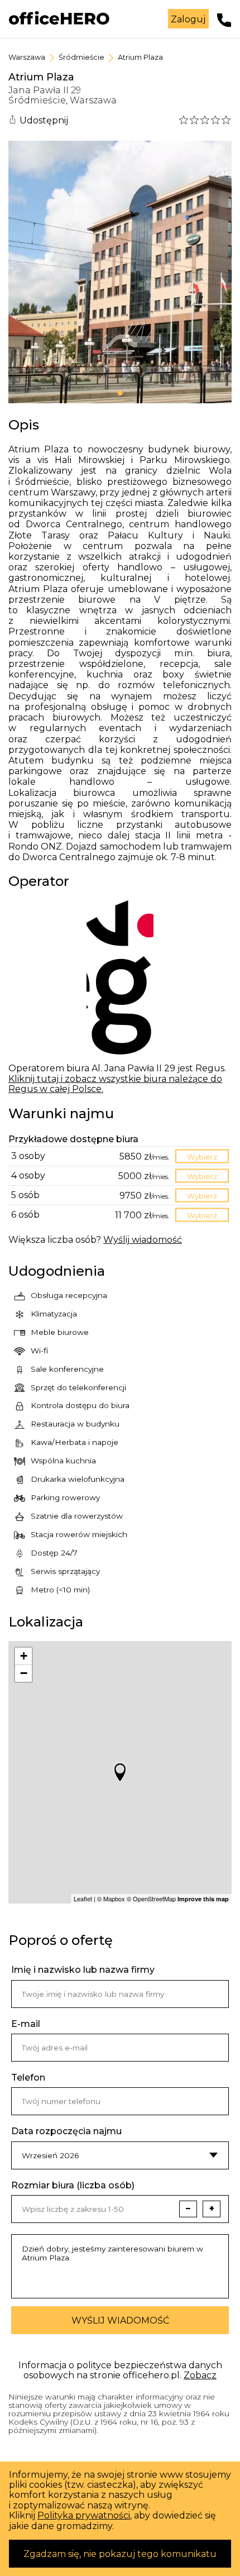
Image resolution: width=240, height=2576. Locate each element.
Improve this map (203, 1899)
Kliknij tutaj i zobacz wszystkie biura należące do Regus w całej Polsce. (115, 1084)
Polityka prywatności (84, 2515)
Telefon (28, 2078)
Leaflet (83, 1898)
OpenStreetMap (154, 1898)
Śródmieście (81, 57)
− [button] (24, 1673)
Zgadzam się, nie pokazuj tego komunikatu (120, 2554)
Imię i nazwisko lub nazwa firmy (83, 1970)
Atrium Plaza (140, 57)
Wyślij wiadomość (120, 2320)
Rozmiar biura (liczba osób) (73, 2186)
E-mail (26, 2024)
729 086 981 (224, 20)
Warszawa (27, 57)
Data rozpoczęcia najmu (66, 2131)
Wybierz (202, 1156)
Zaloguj (188, 19)
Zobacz (200, 2375)
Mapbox (114, 1898)
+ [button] (24, 1656)
